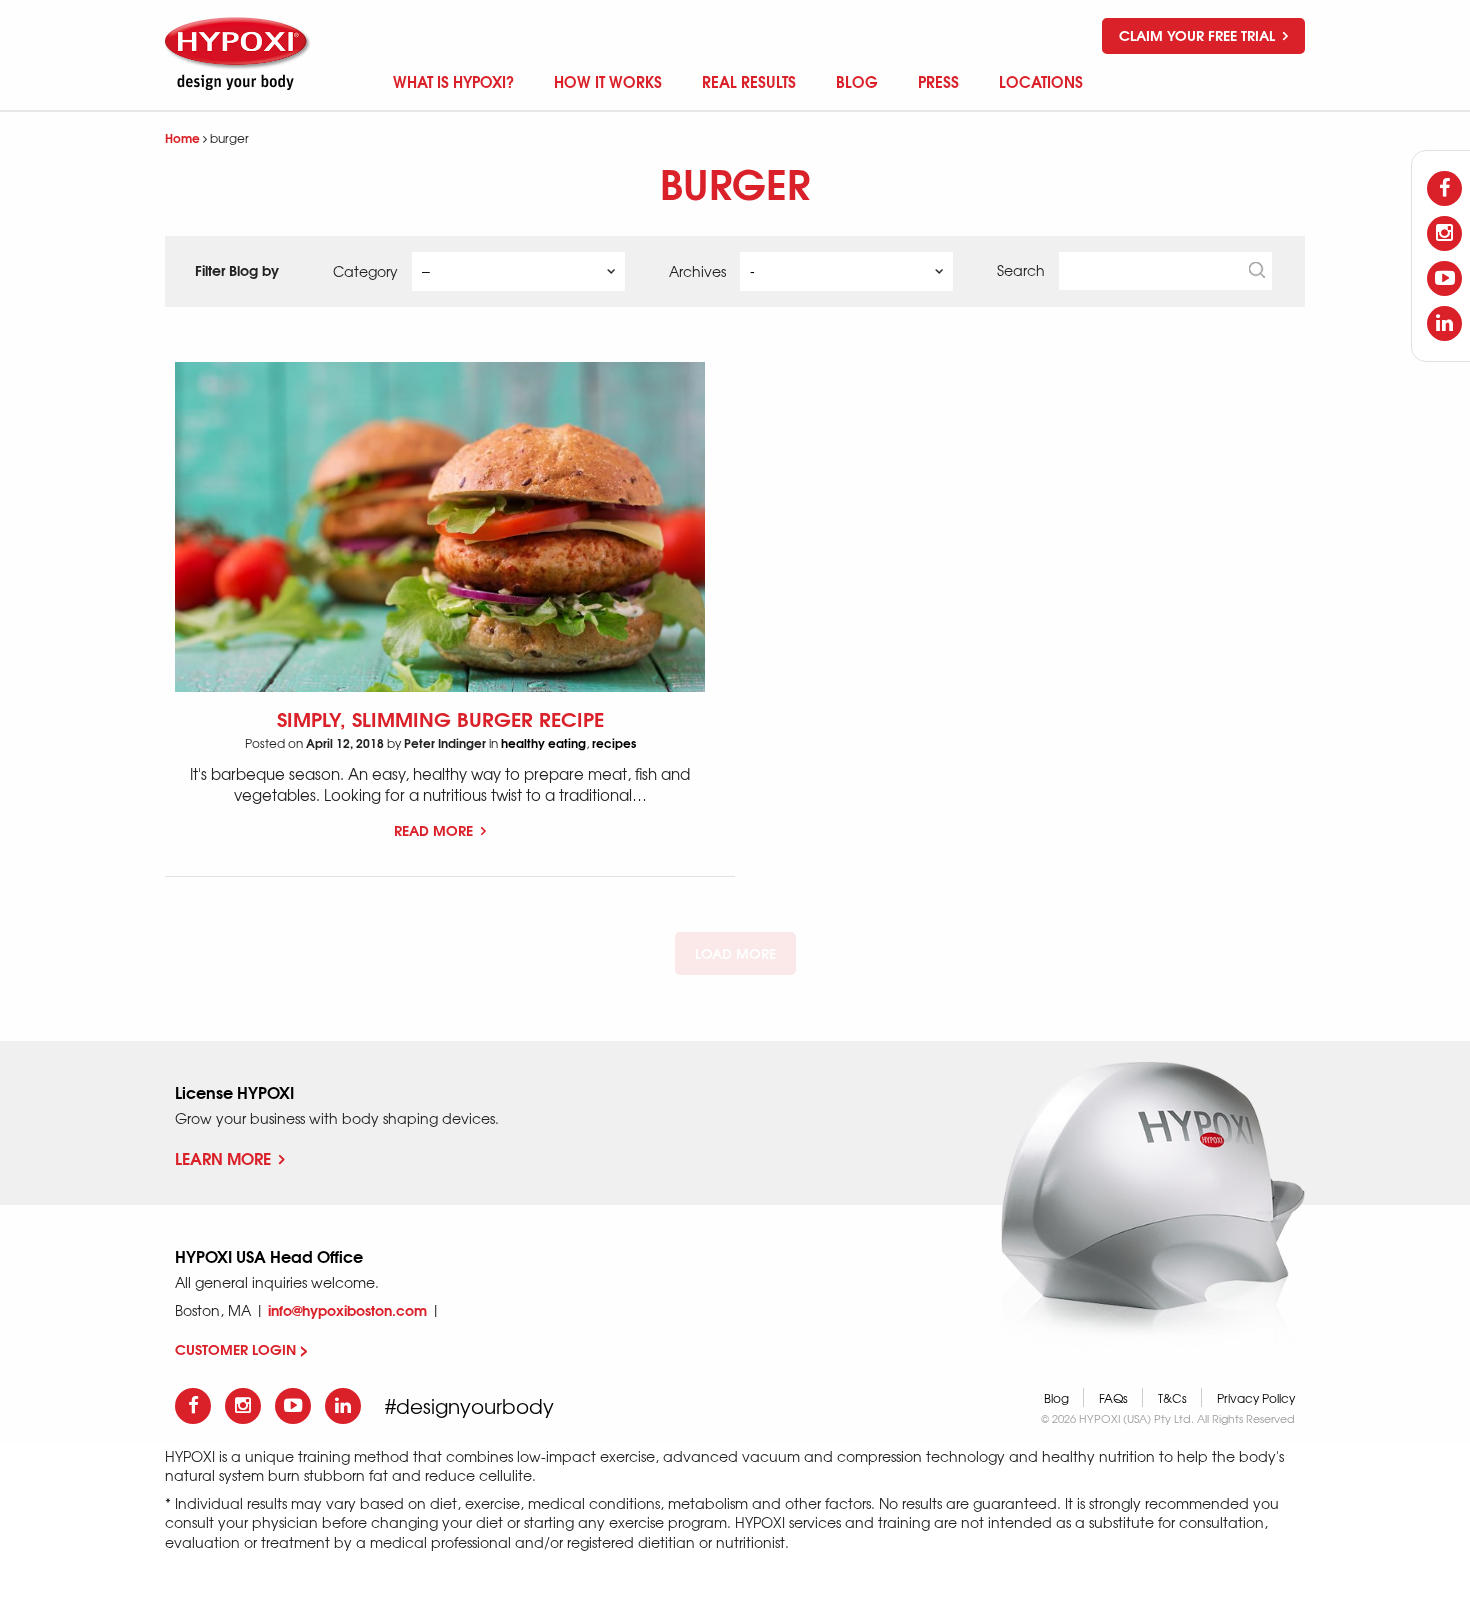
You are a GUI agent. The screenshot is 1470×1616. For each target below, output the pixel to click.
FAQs (1113, 1398)
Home (182, 137)
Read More (435, 830)
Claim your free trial (1199, 35)
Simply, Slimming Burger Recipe (440, 717)
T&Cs (1172, 1398)
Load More (735, 953)
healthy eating (543, 742)
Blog (1056, 1398)
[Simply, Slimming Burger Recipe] (440, 527)
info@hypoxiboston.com (347, 1310)
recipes (614, 742)
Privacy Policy (1256, 1398)
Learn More (223, 1157)
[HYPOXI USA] (240, 53)
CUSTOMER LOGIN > (241, 1349)
